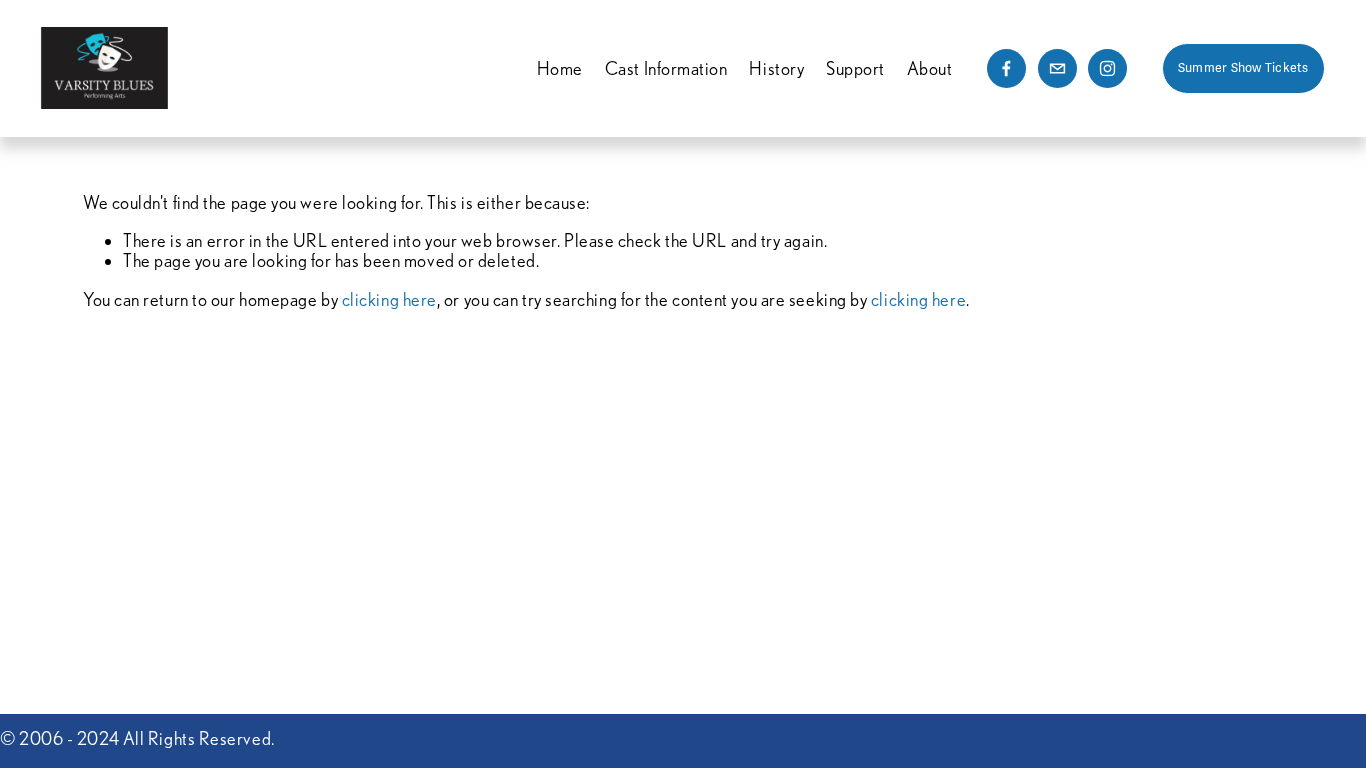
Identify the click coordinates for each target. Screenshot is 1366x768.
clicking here (389, 299)
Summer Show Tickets (1243, 68)
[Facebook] (1006, 68)
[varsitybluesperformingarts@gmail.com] (1057, 68)
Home (560, 68)
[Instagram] (1107, 68)
